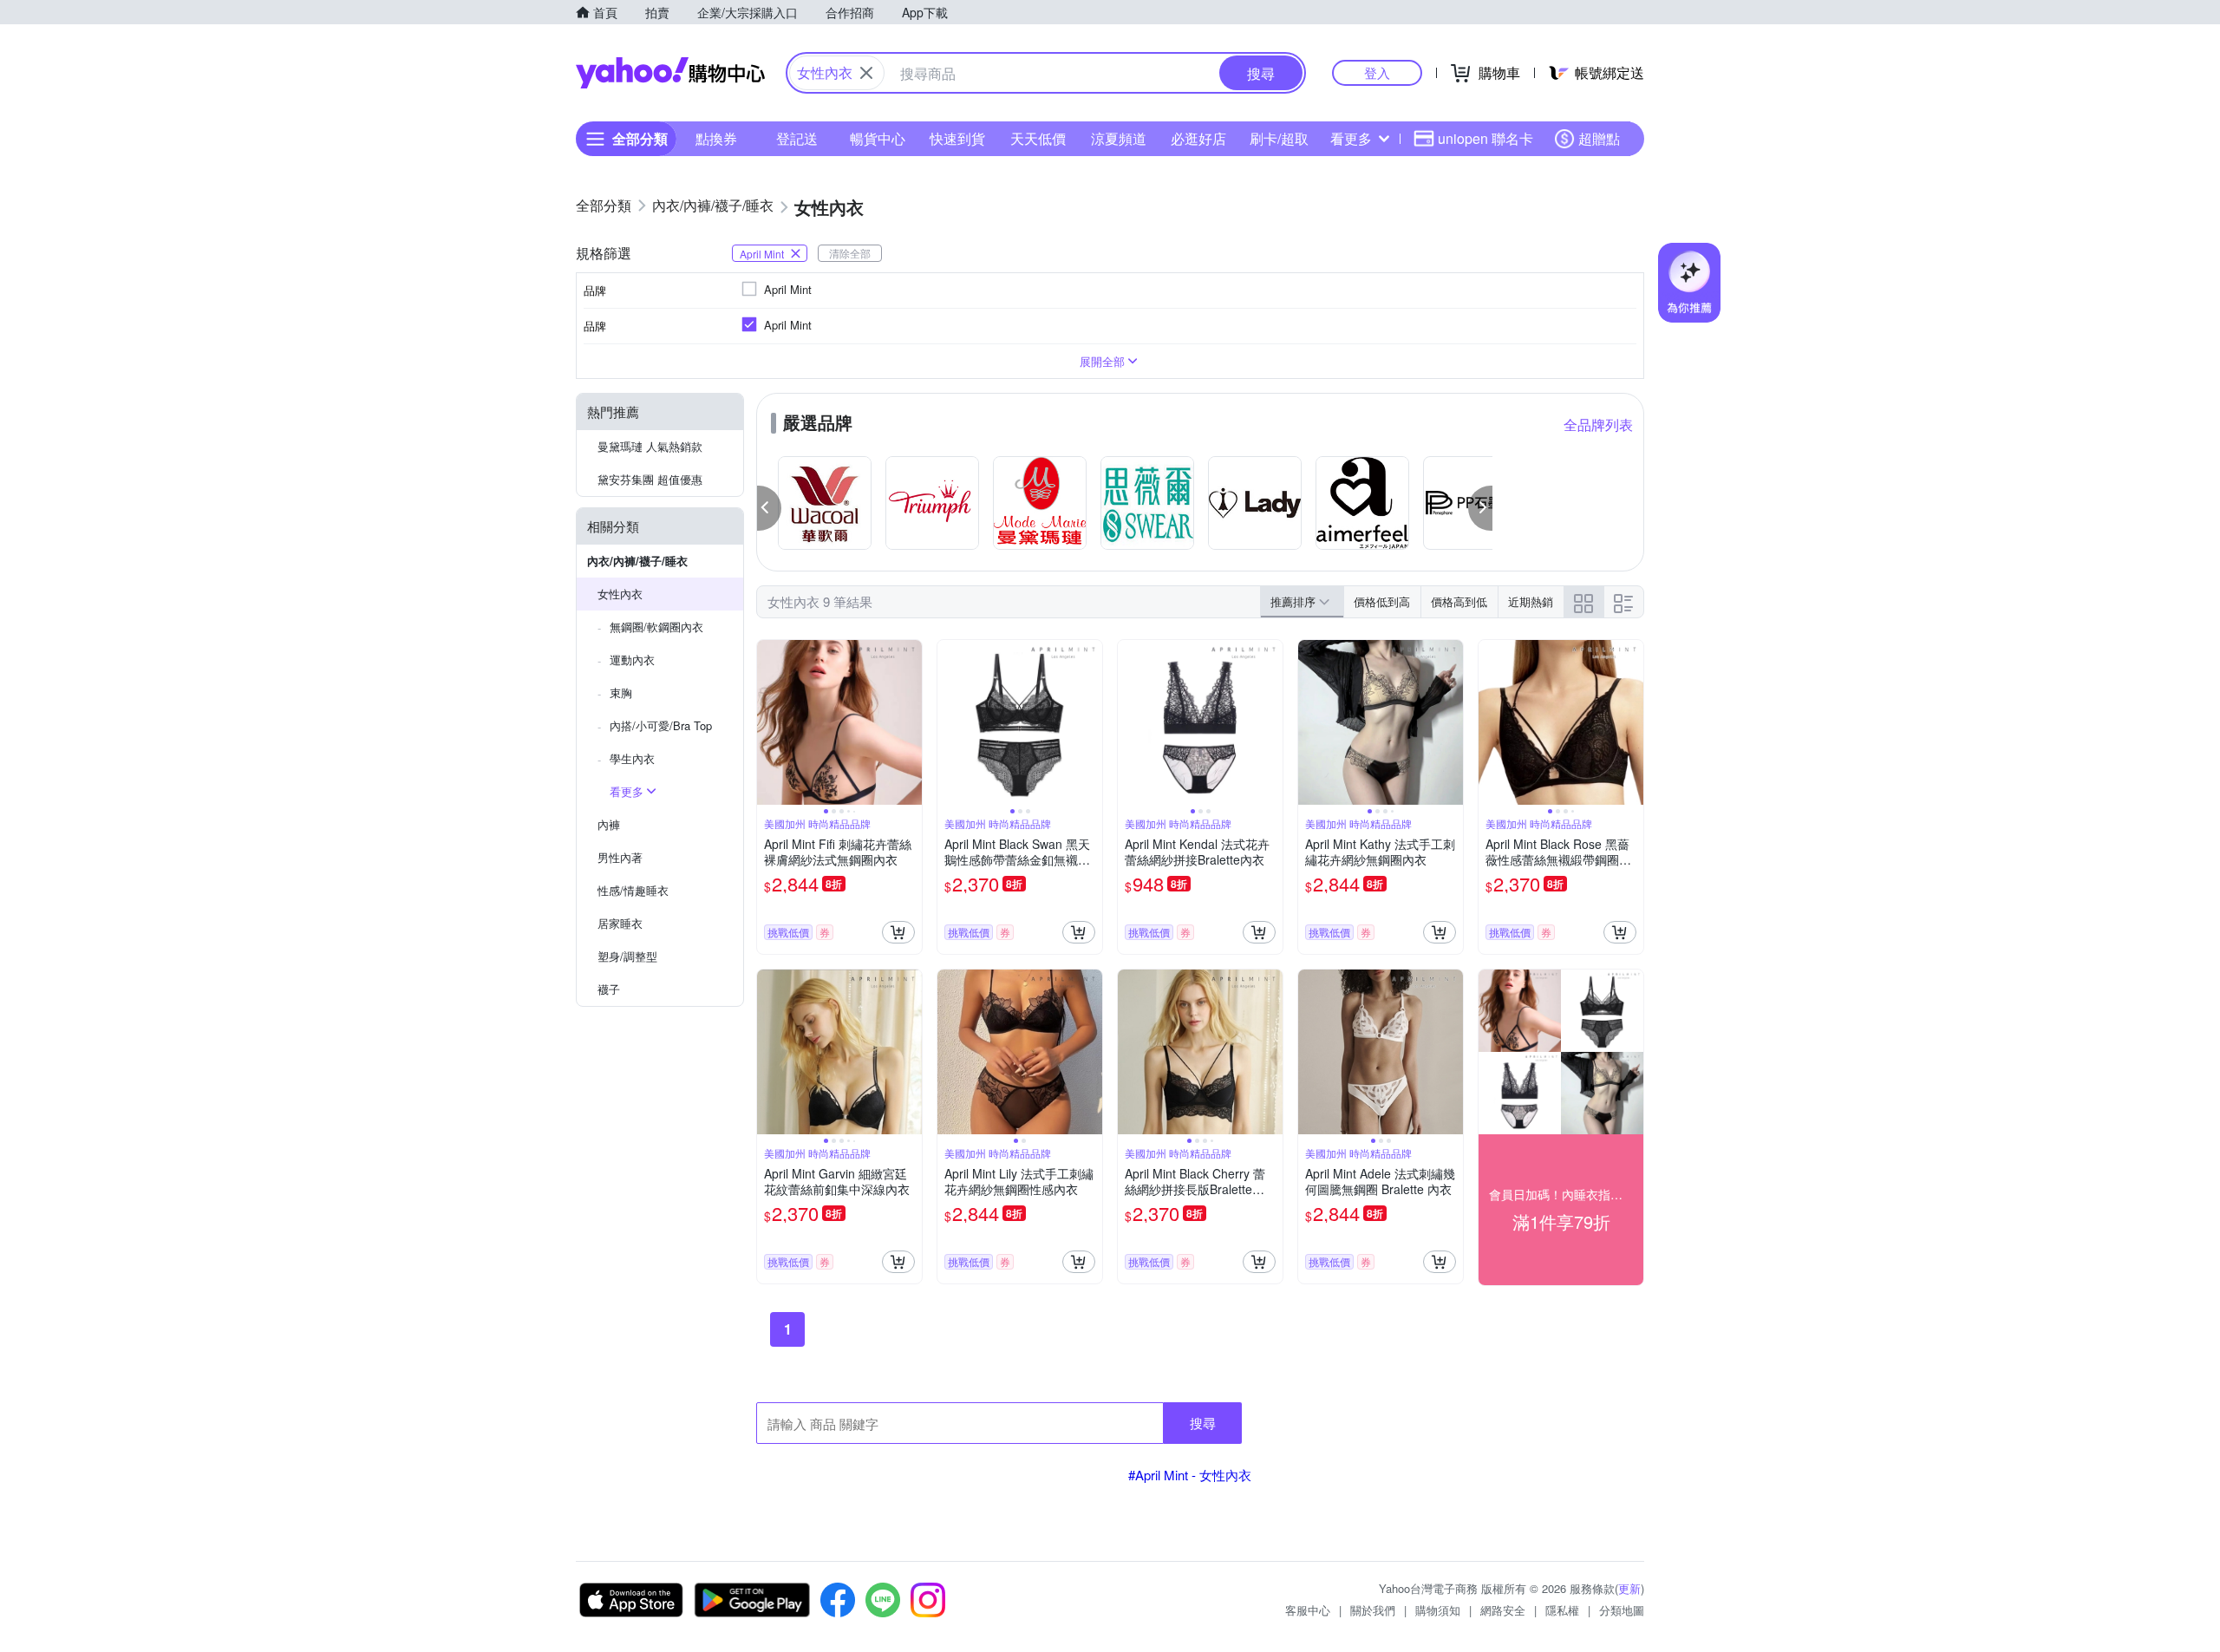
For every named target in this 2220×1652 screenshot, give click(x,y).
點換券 (716, 138)
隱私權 (1562, 1610)
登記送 (797, 138)
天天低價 (1038, 138)
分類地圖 (1622, 1610)
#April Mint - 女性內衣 (1190, 1475)
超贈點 (1599, 138)
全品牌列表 (1598, 424)
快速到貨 (957, 138)
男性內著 (620, 857)
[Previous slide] (768, 722)
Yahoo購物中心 (670, 73)
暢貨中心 (878, 138)
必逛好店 (1198, 138)
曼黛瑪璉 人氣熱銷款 (650, 446)
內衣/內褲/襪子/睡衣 (637, 561)
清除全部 (850, 253)
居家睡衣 (620, 923)
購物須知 (1438, 1610)
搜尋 (1203, 1423)
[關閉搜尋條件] (866, 73)
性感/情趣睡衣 (633, 890)
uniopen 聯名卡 (1485, 138)
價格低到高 (1382, 601)
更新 (1629, 1588)
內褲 (609, 824)
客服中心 (1308, 1610)
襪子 (609, 989)
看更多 (1351, 138)
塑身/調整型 (627, 956)
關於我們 (1373, 1610)
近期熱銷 (1531, 601)
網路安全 (1503, 1610)
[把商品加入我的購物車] (898, 932)
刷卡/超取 (1279, 138)
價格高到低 (1459, 601)
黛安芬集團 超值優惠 (650, 479)
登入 (1377, 72)
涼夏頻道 (1119, 138)
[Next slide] (911, 722)
